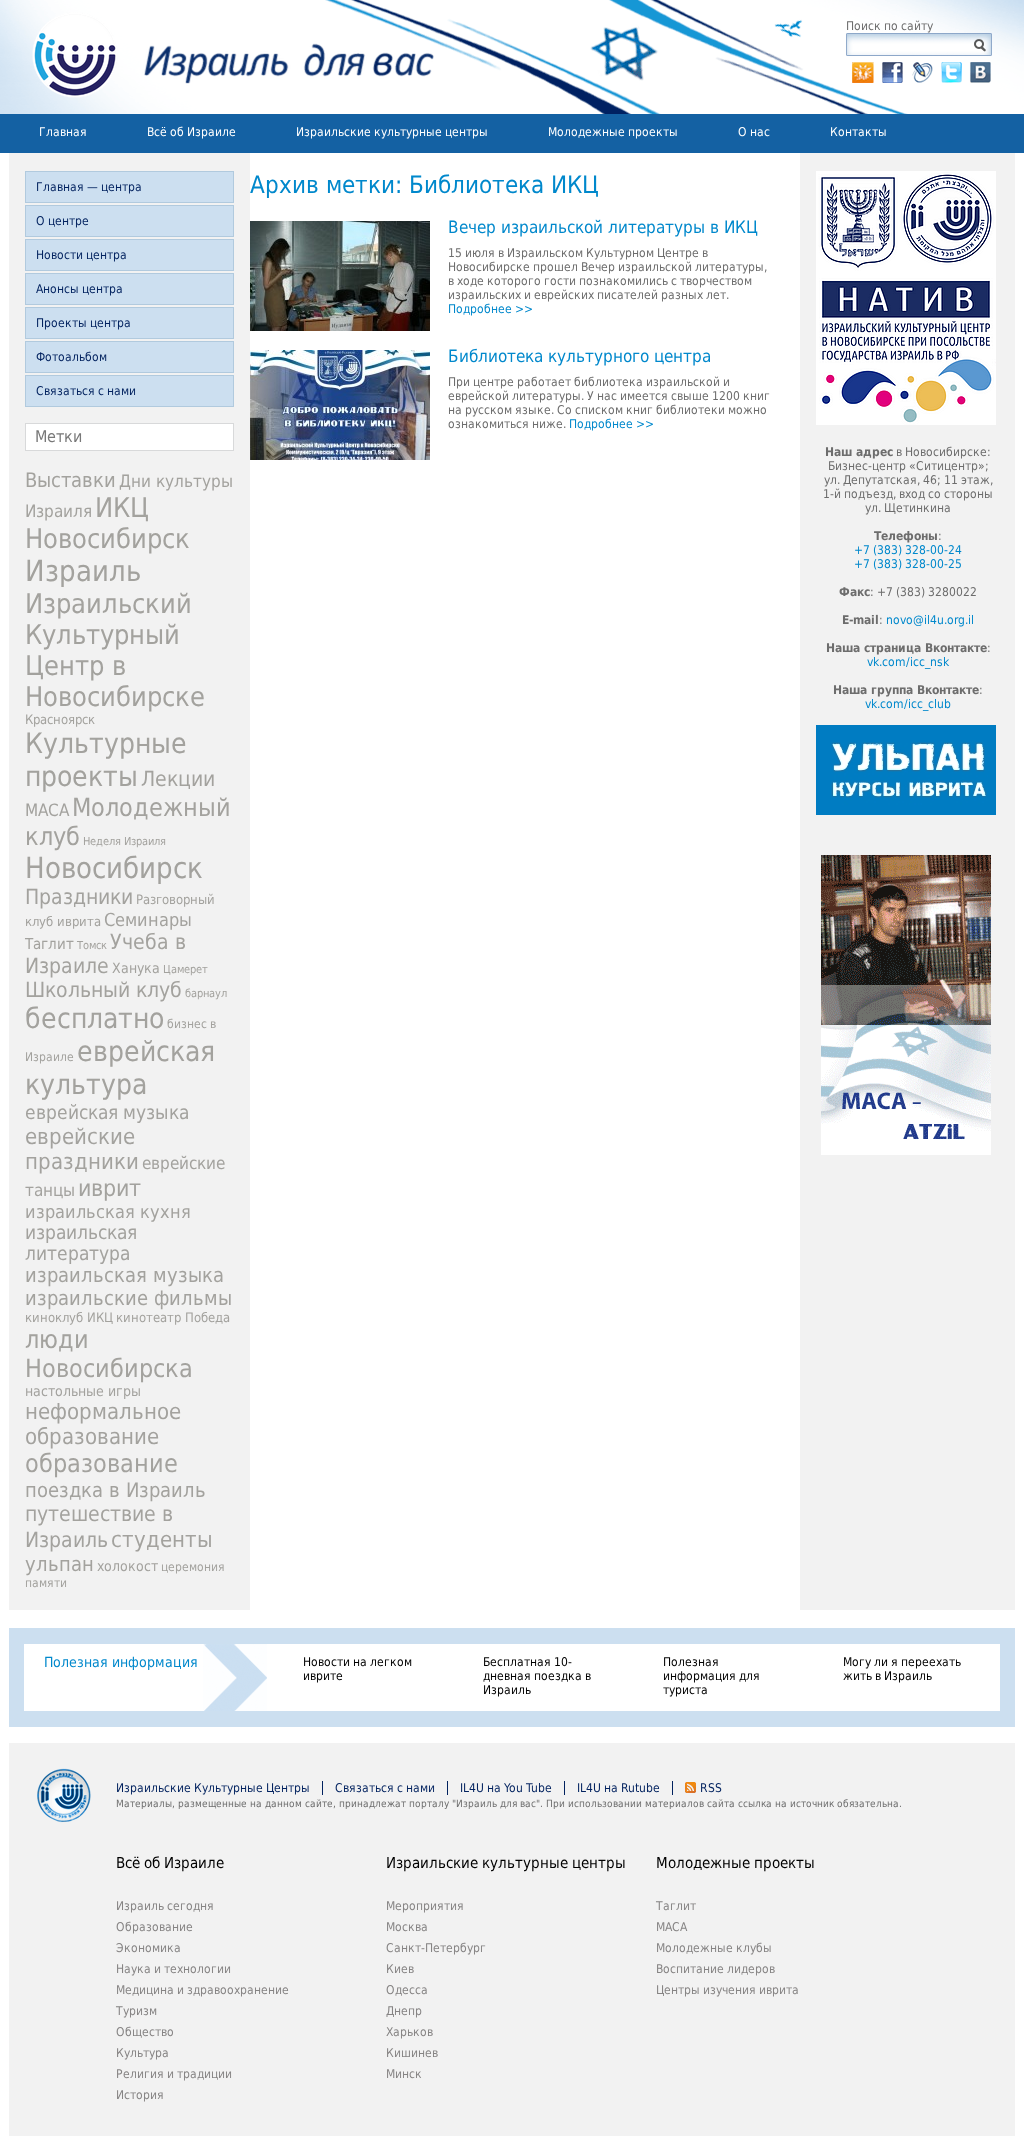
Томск (92, 945)
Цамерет (185, 969)
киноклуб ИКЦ (69, 1317)
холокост (127, 1566)
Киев (400, 1969)
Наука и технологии (173, 1969)
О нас (754, 132)
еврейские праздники (82, 1149)
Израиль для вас (221, 57)
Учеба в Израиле (105, 954)
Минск (404, 2074)
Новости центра (81, 255)
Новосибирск (114, 868)
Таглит (49, 944)
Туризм (136, 2011)
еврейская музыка (107, 1112)
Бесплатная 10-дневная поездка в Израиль (537, 1676)
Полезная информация (121, 1662)
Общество (145, 2032)
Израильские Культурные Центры (213, 1788)
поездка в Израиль (115, 1490)
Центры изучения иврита (727, 1990)
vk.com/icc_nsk (908, 662)
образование (101, 1463)
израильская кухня (108, 1212)
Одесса (407, 1990)
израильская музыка (124, 1275)
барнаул (206, 993)
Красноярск (60, 719)
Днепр (404, 2011)
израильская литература (81, 1243)
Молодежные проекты (613, 132)
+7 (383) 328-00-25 (908, 564)
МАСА (47, 810)
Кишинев (412, 2053)
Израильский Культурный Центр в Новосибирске (115, 650)
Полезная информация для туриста (711, 1676)
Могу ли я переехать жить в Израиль (902, 1669)
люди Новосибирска (109, 1354)
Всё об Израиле (191, 132)
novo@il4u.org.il (930, 620)
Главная (63, 132)
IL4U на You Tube (506, 1788)
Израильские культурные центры (392, 132)
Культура (142, 2053)
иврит (109, 1188)
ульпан (59, 1564)
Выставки (70, 480)
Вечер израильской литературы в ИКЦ (603, 228)
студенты (162, 1539)
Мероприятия (425, 1906)
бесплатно (94, 1018)
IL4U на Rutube (618, 1788)
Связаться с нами (86, 391)
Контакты (858, 132)
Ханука (136, 968)
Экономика (148, 1948)
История (140, 2095)
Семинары (148, 919)
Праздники (79, 897)
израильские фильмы (128, 1298)
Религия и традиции (174, 2074)
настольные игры (83, 1391)
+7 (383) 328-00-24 (908, 550)
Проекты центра (83, 323)
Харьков (409, 2032)
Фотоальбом (71, 357)
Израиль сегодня (165, 1906)
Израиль (83, 571)
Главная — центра (89, 187)
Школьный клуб (103, 990)
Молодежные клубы (714, 1948)
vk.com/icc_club (908, 704)
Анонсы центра (79, 289)
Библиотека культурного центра (579, 357)
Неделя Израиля (124, 841)
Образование (154, 1927)
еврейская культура (120, 1068)
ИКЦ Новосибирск (107, 523)
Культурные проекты (106, 760)
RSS (711, 1788)
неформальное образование (103, 1424)
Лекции (178, 778)
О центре (62, 221)
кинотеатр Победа (173, 1317)
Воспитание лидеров (715, 1969)
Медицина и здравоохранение (202, 1990)
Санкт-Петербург (436, 1948)
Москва (407, 1927)
